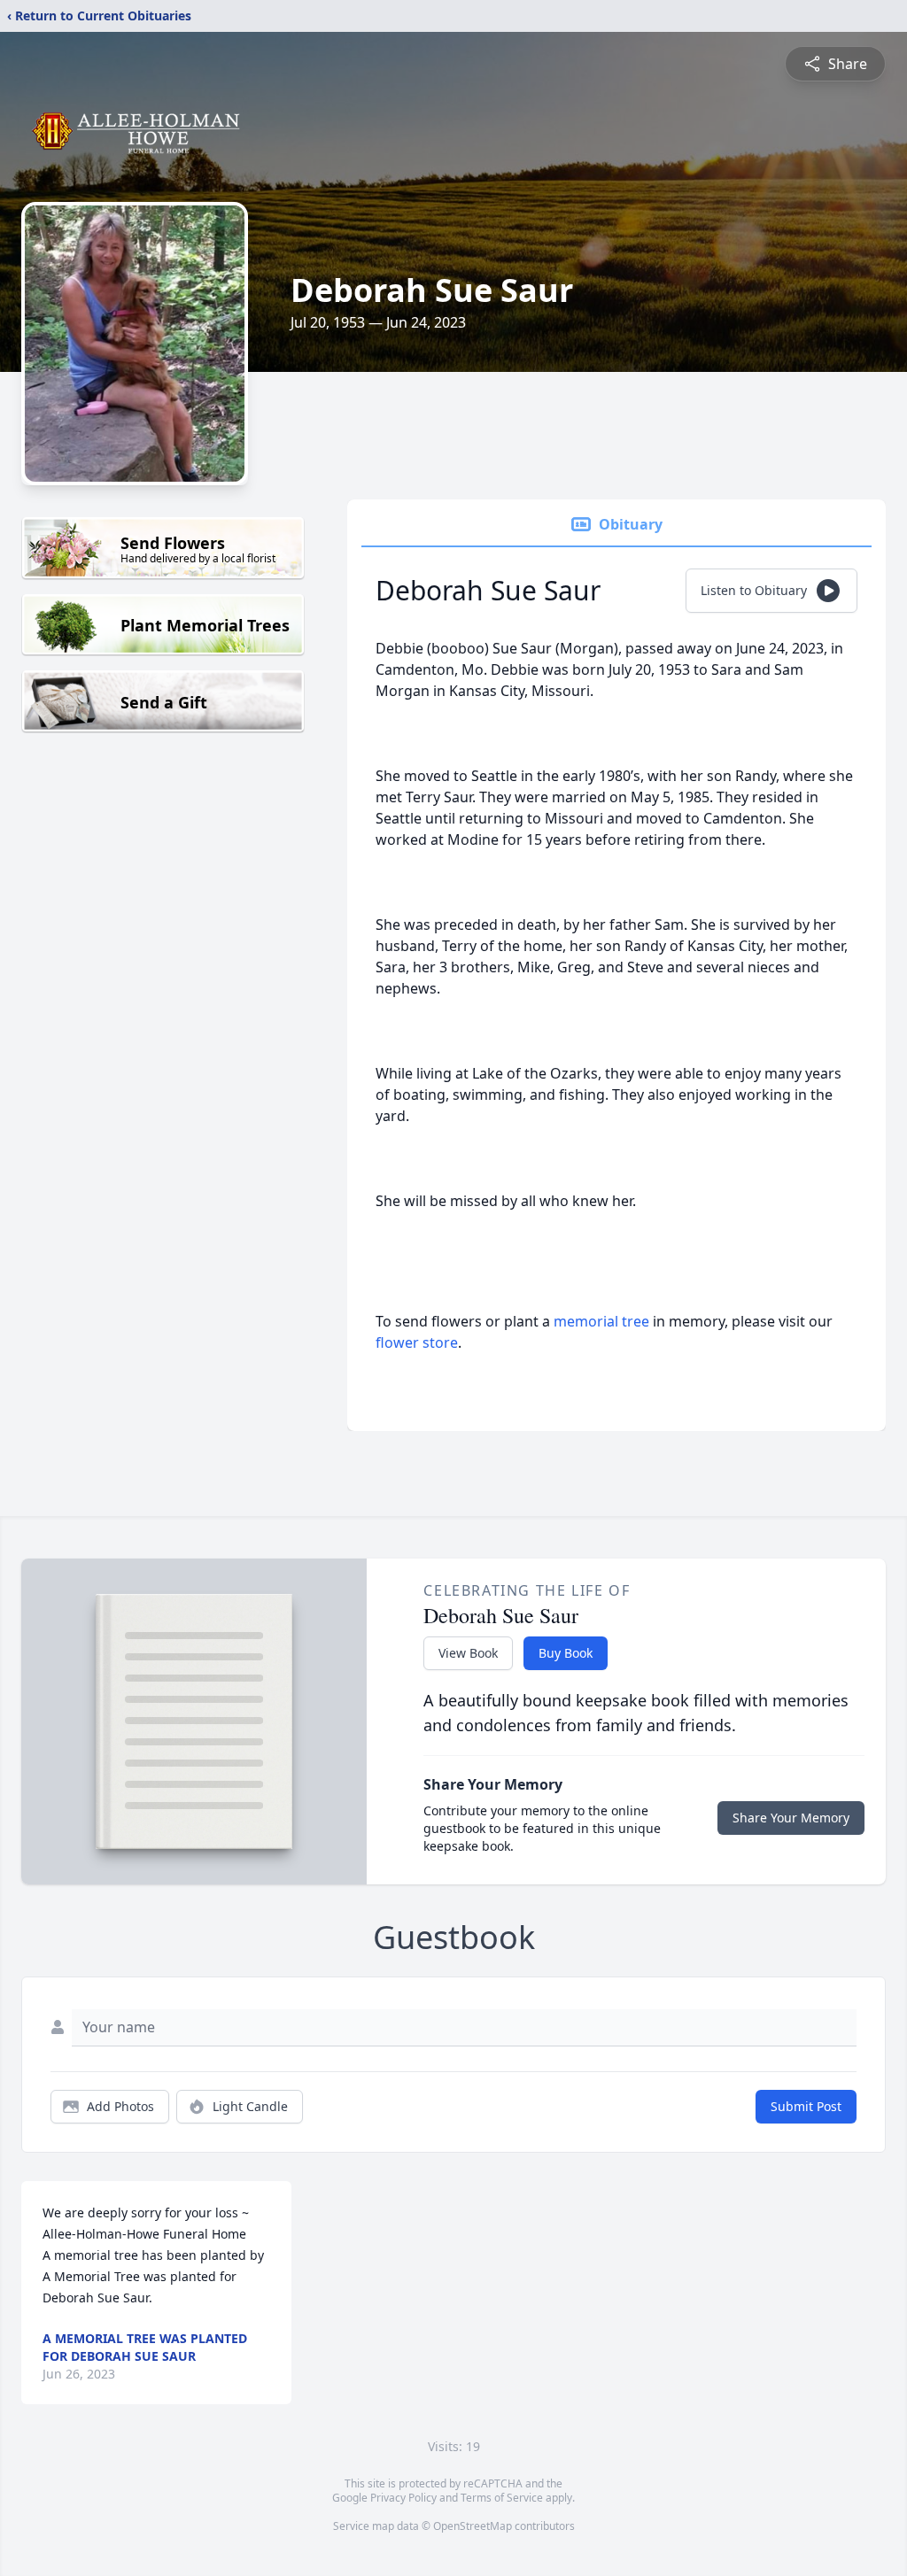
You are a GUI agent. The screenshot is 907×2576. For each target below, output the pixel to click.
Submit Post (806, 2106)
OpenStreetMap (473, 2526)
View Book (468, 1653)
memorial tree (601, 1321)
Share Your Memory (791, 1818)
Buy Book (566, 1653)
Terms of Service (502, 2498)
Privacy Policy (403, 2498)
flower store (417, 1342)
